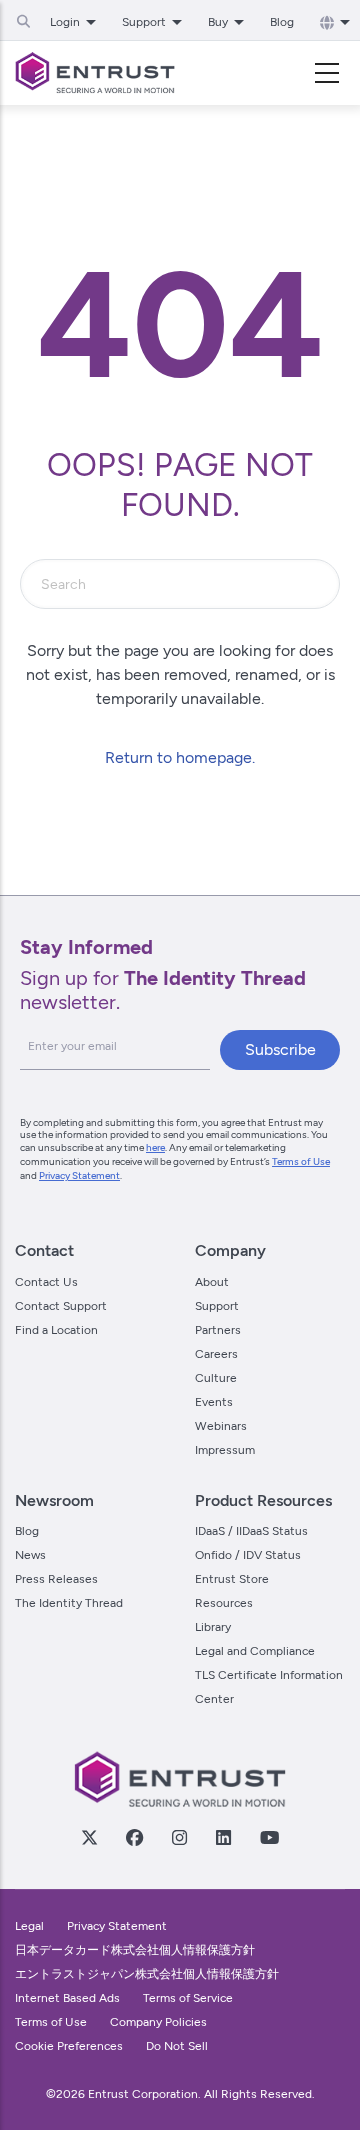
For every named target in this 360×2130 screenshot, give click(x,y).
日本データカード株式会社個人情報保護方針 (135, 1950)
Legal (29, 1926)
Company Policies (158, 2022)
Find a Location (56, 1330)
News (30, 1555)
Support (217, 1306)
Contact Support (61, 1306)
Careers (216, 1354)
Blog (282, 22)
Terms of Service (188, 1998)
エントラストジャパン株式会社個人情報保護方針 (147, 1974)
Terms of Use (301, 1161)
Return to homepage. (180, 757)
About (212, 1282)
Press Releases (56, 1579)
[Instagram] (179, 1837)
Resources (224, 1603)
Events (214, 1402)
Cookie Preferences (69, 2046)
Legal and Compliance (255, 1651)
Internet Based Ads (67, 1998)
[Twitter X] (89, 1837)
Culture (216, 1378)
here (155, 1147)
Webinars (221, 1426)
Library (213, 1627)
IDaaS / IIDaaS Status (251, 1531)
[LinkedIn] (223, 1837)
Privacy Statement (79, 1175)
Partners (218, 1330)
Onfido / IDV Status (248, 1555)
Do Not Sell (177, 2046)
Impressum (225, 1450)
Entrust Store (232, 1579)
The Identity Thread (69, 1603)
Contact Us (46, 1282)
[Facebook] (134, 1837)
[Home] (95, 73)
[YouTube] (269, 1837)
